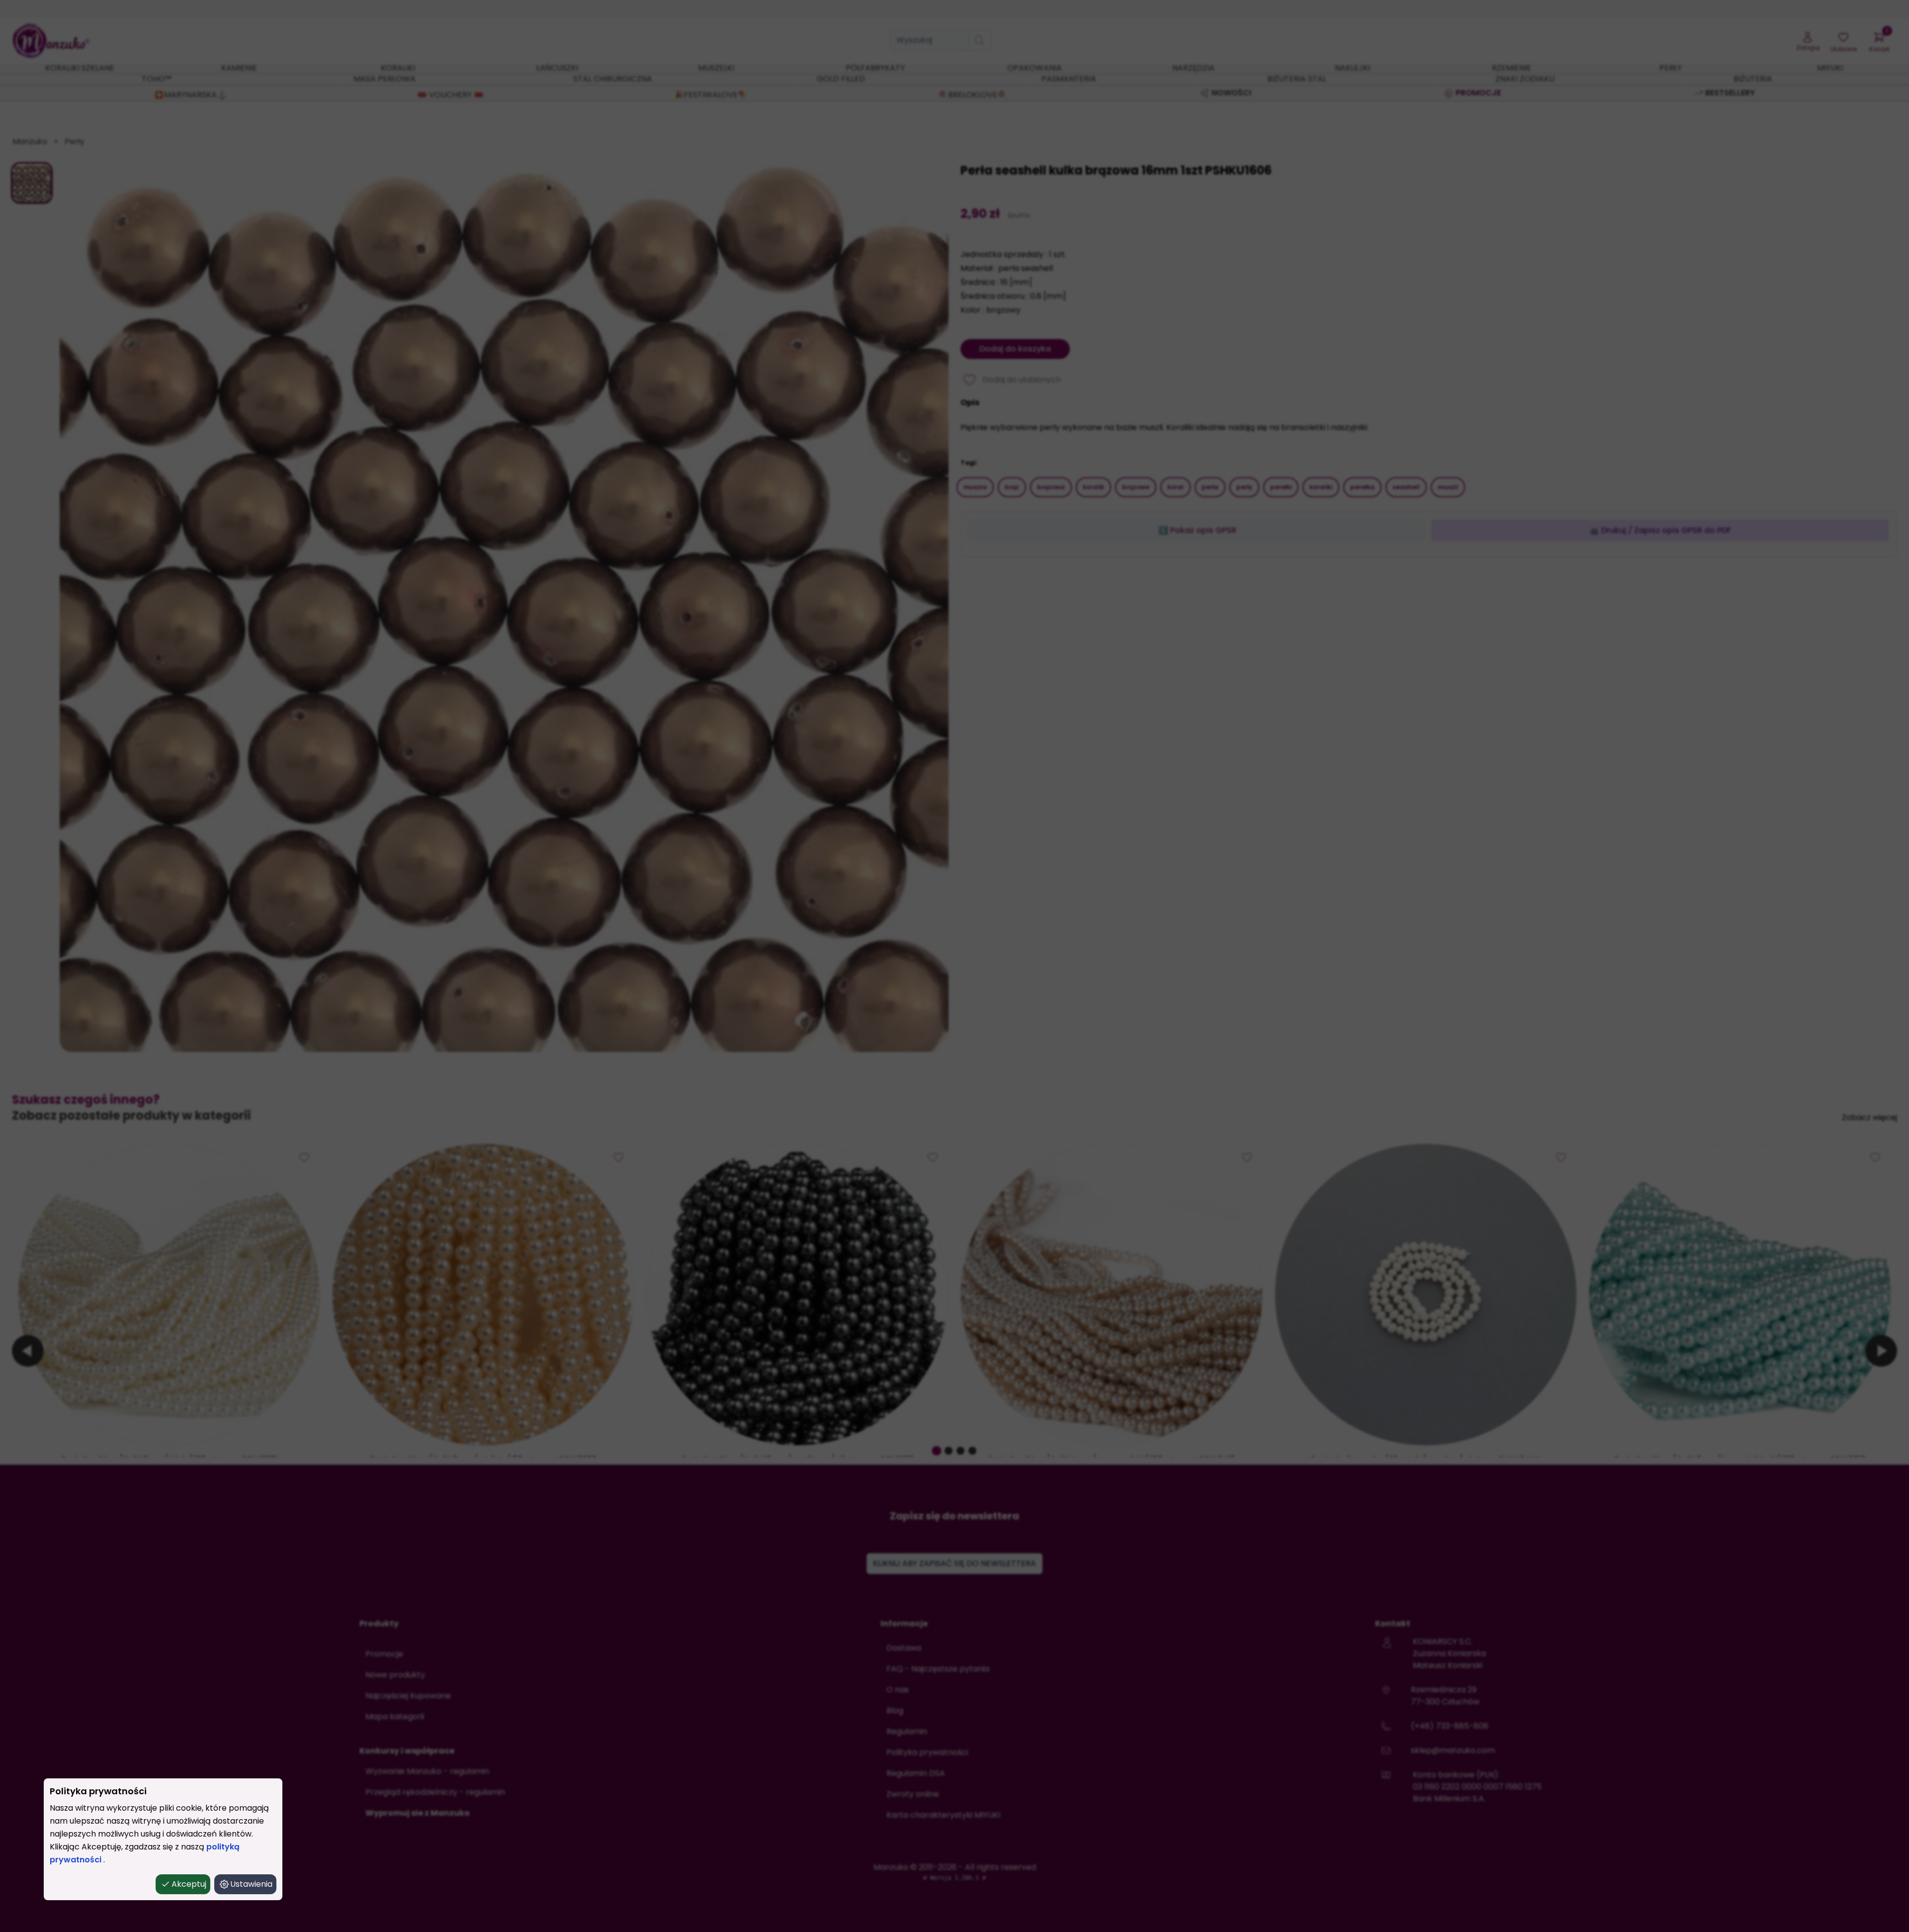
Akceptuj (189, 1884)
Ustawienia (251, 1884)
